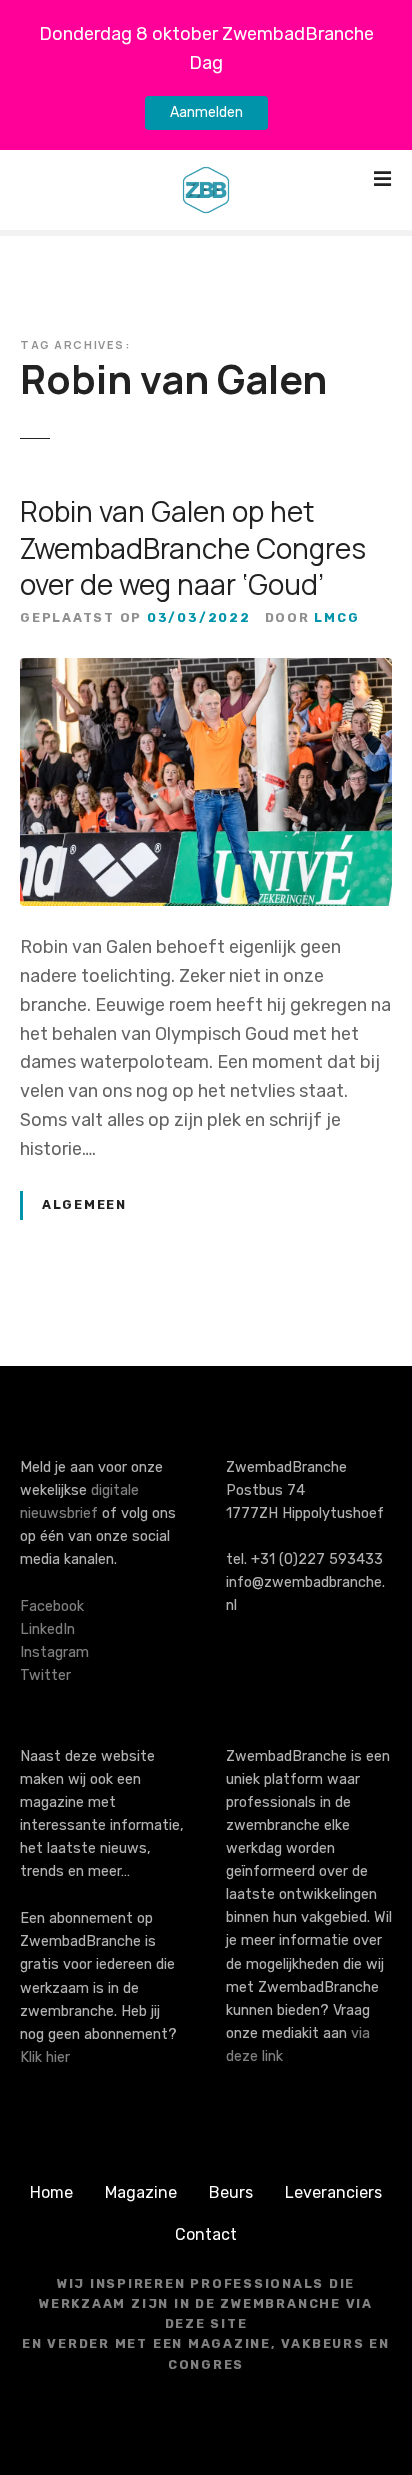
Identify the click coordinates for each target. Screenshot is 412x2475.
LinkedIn (47, 1629)
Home (51, 2192)
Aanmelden (206, 112)
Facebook (52, 1606)
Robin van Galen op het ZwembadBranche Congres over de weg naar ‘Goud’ (193, 547)
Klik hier (45, 2057)
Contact (206, 2234)
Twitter (45, 1675)
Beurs (231, 2192)
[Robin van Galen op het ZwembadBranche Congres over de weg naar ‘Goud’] (206, 672)
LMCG (336, 617)
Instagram (54, 1652)
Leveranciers (333, 2192)
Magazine (141, 2192)
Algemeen (84, 1204)
